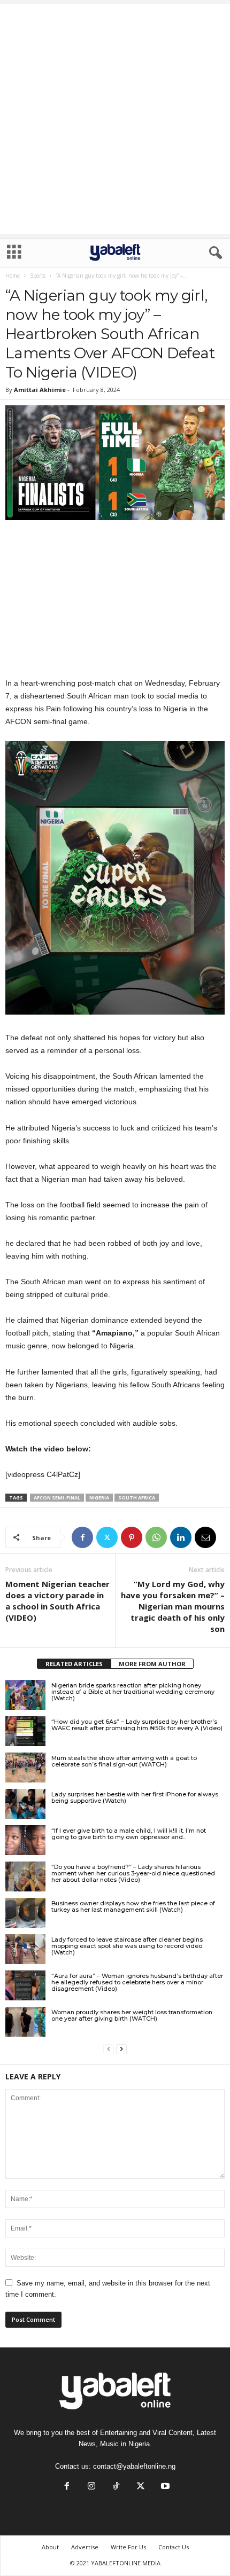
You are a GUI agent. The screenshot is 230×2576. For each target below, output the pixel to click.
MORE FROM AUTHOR (152, 1664)
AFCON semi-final (57, 1498)
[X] (107, 1537)
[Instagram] (91, 2487)
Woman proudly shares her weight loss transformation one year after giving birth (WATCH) (132, 2015)
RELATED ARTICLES (74, 1664)
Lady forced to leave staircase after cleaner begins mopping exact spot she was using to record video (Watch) (127, 1946)
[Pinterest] (132, 1537)
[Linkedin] (181, 1537)
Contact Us (174, 2547)
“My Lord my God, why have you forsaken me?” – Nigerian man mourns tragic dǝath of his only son (173, 1606)
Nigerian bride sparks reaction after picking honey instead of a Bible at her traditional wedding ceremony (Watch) (133, 1692)
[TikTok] (116, 2487)
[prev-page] (109, 2049)
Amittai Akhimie (40, 390)
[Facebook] (82, 1537)
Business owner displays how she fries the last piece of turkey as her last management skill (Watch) (133, 1906)
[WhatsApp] (156, 1537)
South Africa (137, 1498)
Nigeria (99, 1498)
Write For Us (128, 2547)
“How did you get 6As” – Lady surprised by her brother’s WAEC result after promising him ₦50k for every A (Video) (137, 1725)
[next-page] (121, 2049)
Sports (38, 276)
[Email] (205, 1537)
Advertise (85, 2547)
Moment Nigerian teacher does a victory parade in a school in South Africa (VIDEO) (57, 1601)
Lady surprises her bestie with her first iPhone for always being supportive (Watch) (135, 1797)
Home (13, 276)
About (50, 2547)
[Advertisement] (115, 119)
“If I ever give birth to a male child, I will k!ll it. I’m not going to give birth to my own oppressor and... (129, 1834)
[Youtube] (164, 2487)
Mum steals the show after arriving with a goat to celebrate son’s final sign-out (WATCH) (124, 1761)
